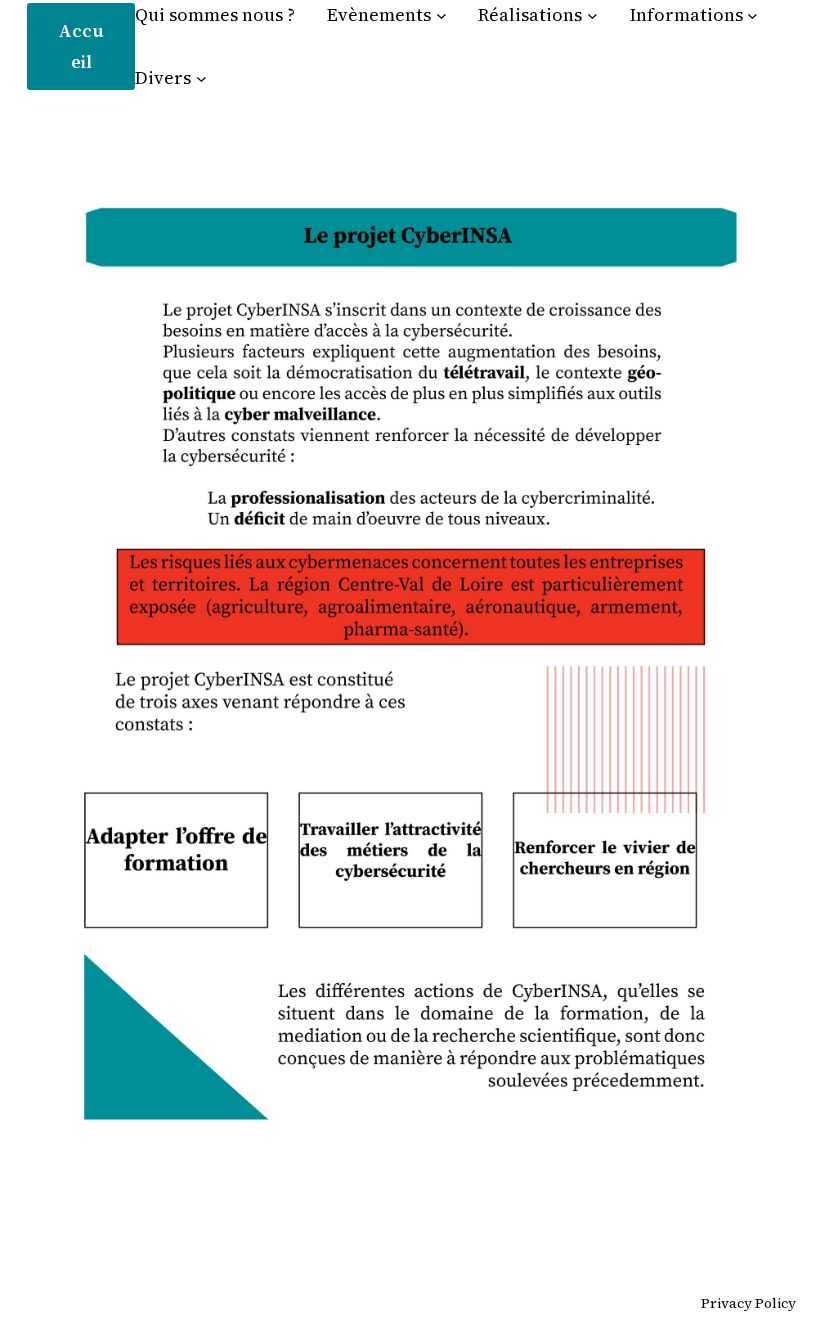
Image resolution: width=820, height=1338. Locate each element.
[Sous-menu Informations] (752, 15)
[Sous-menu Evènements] (441, 15)
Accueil (81, 46)
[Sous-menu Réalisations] (592, 15)
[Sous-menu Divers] (201, 77)
